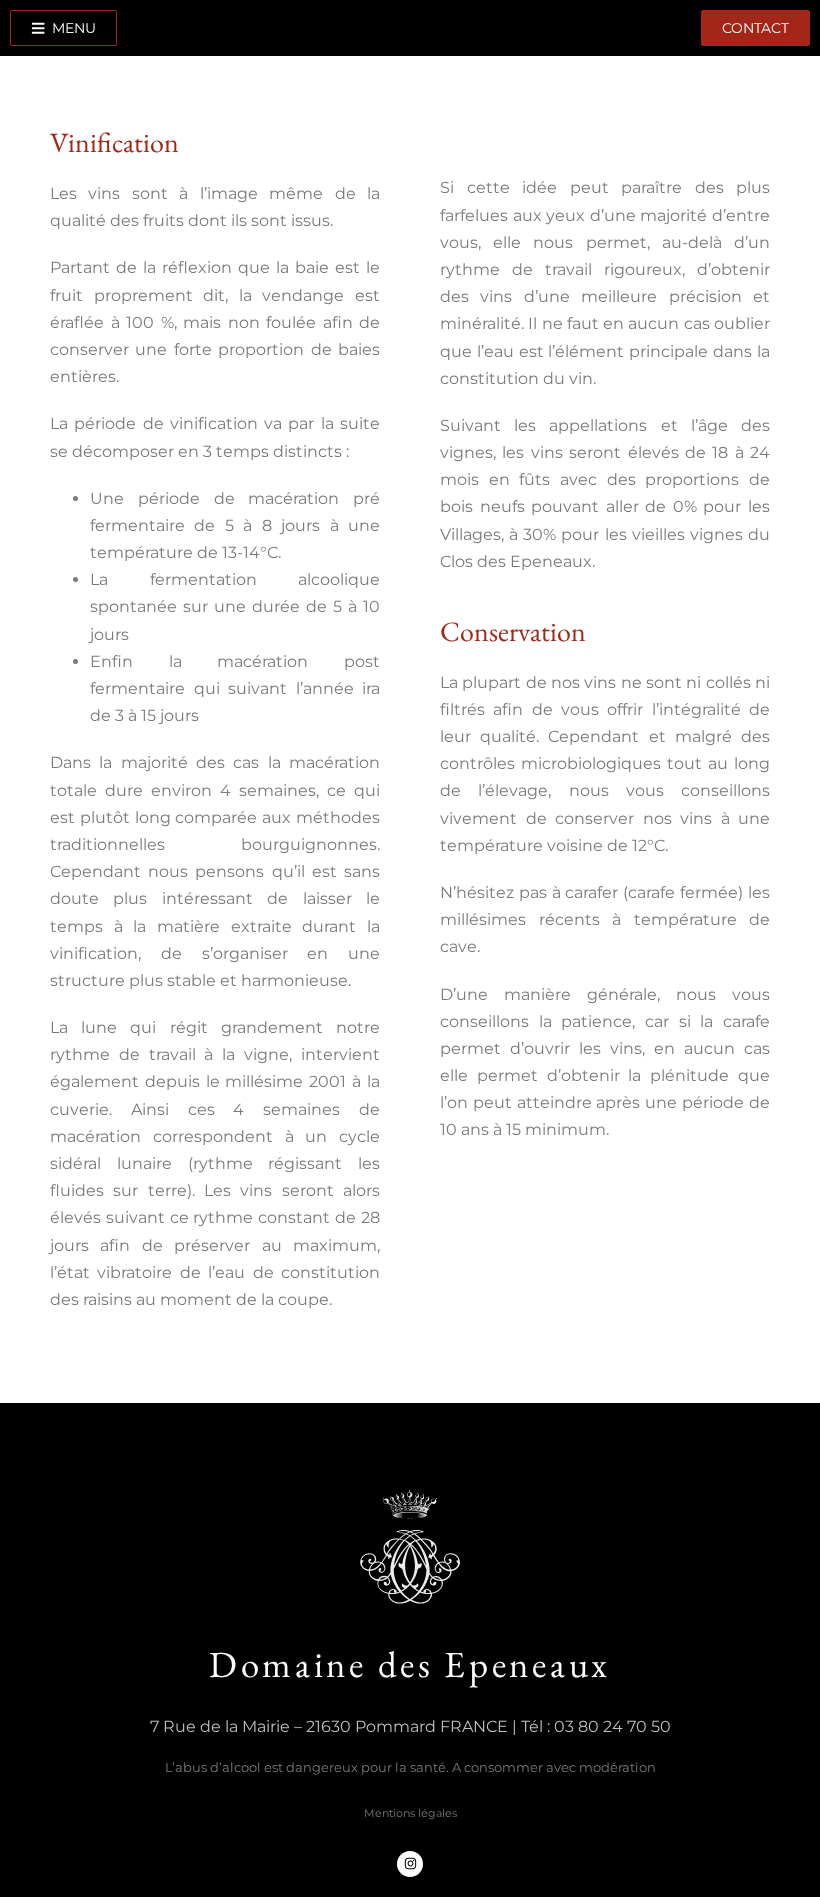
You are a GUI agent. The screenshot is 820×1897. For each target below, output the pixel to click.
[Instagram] (410, 1864)
